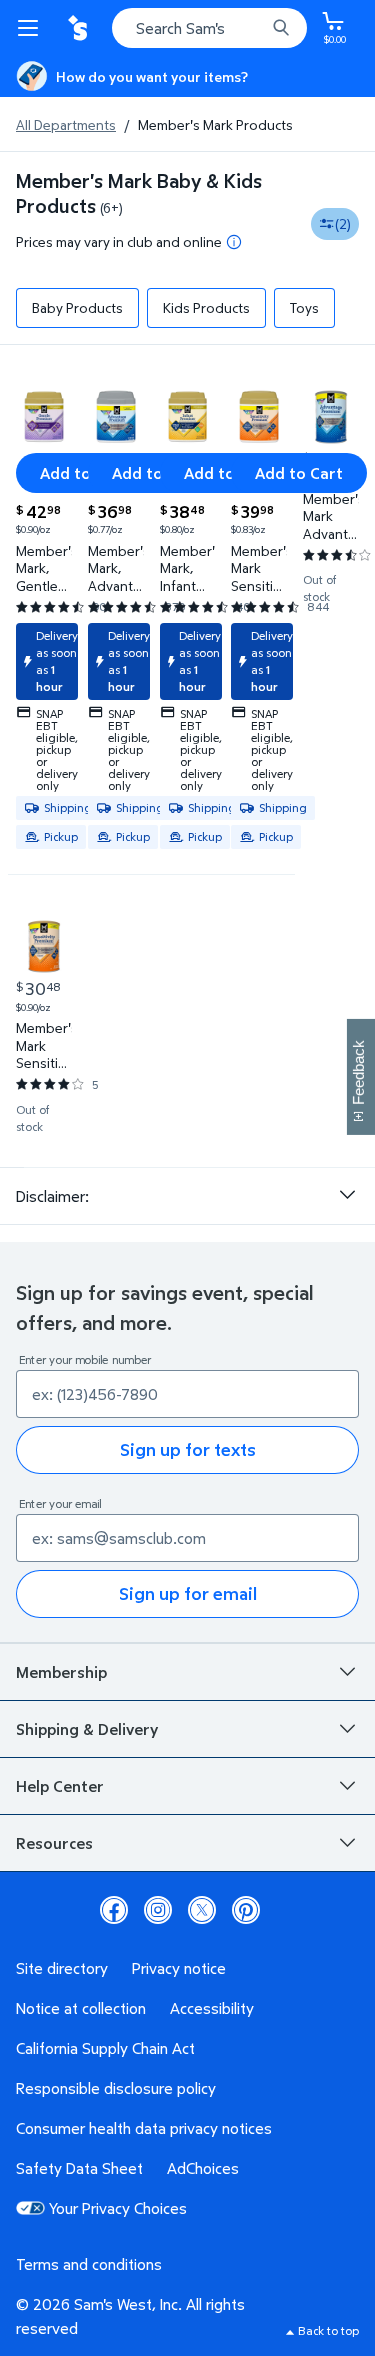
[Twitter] (202, 1910)
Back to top (328, 2330)
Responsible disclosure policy (116, 2088)
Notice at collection (81, 2008)
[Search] (281, 28)
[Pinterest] (246, 1910)
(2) (343, 223)
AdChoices (203, 2168)
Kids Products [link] (206, 307)
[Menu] (32, 28)
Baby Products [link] (77, 307)
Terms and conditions (89, 2264)
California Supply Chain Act (105, 2048)
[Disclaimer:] (347, 1195)
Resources (54, 1843)
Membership (61, 1672)
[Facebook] (114, 1910)
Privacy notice (179, 1968)
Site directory (62, 1968)
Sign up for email (188, 1593)
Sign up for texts (188, 1449)
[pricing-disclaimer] (234, 242)
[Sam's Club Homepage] (80, 28)
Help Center (60, 1786)
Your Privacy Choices (118, 2208)
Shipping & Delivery (87, 1729)
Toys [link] (304, 307)
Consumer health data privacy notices (144, 2128)
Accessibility (212, 2008)
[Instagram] (158, 1910)
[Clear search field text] (255, 28)
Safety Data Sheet (79, 2168)
